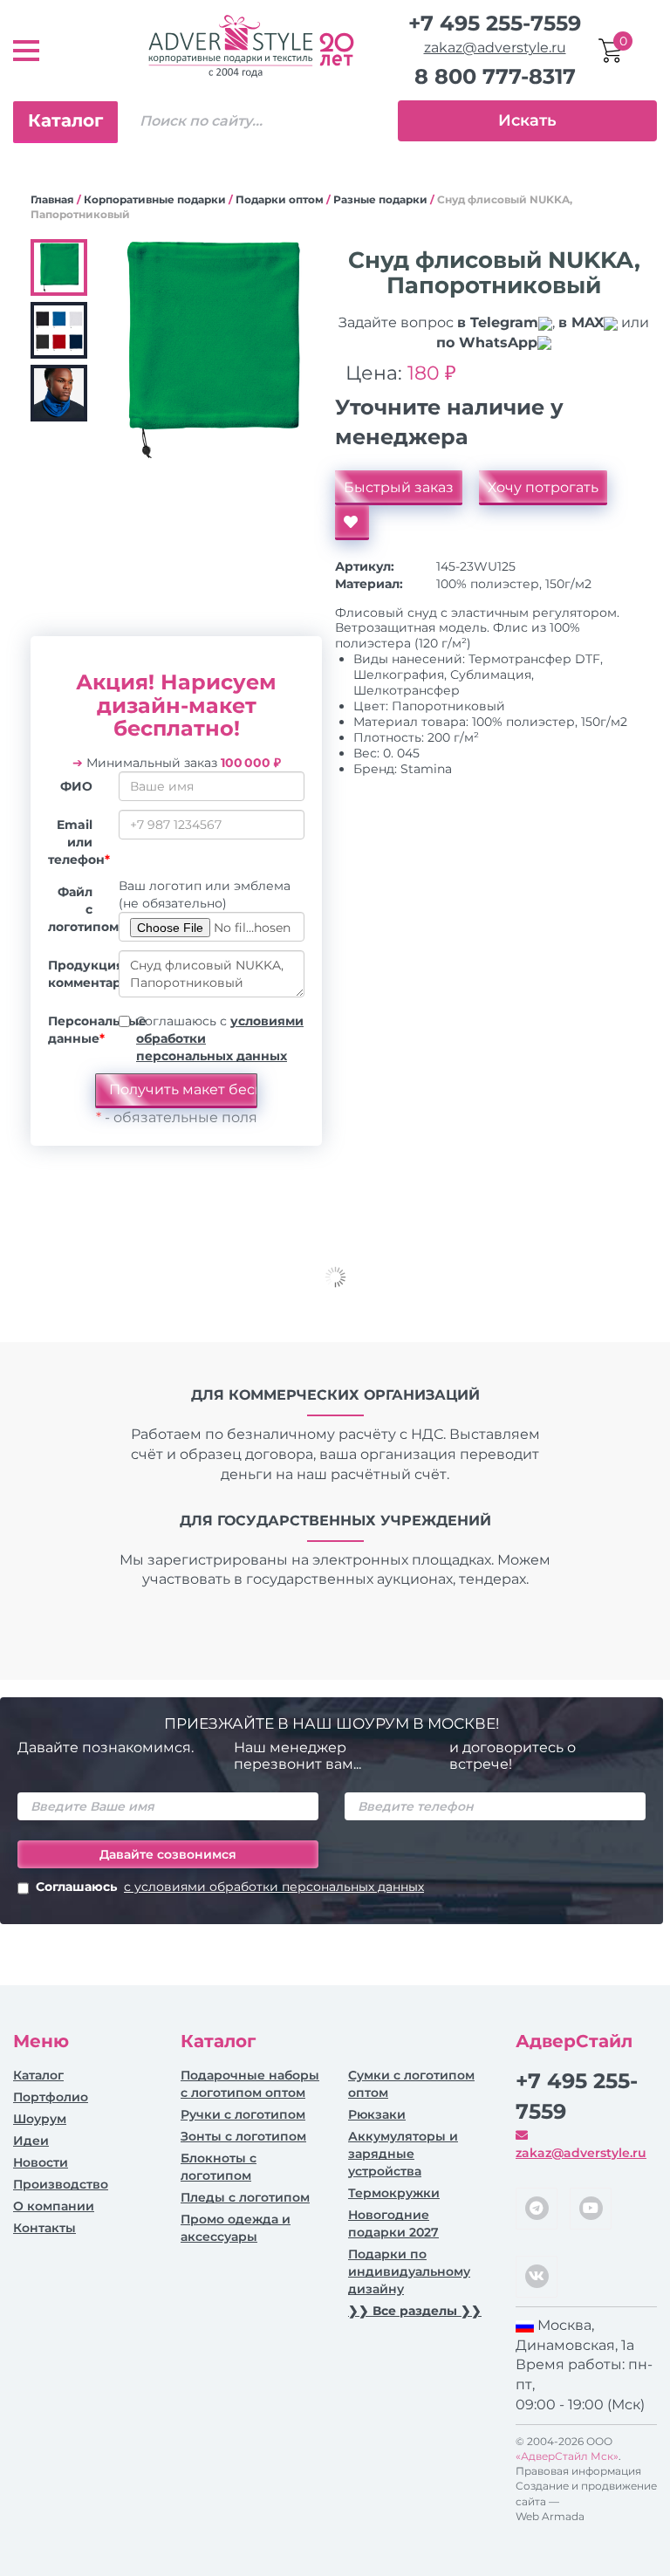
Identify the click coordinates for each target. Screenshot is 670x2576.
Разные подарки (380, 199)
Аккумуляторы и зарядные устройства (403, 2154)
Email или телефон (77, 842)
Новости (41, 2162)
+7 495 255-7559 (495, 23)
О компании (54, 2206)
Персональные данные (77, 1030)
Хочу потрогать (543, 487)
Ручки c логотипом (243, 2114)
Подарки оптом (280, 199)
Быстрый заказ (399, 487)
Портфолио (51, 2097)
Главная (52, 199)
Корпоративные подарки (155, 199)
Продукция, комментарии (77, 974)
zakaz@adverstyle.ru (495, 48)
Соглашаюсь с (220, 1038)
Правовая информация (578, 2471)
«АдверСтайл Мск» (567, 2456)
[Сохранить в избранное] (352, 523)
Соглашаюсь (230, 1887)
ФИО (76, 786)
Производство (61, 2184)
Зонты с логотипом (243, 2136)
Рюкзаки (377, 2114)
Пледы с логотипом (245, 2197)
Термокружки (394, 2193)
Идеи (31, 2141)
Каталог (65, 120)
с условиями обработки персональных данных (274, 1887)
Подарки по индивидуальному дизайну (409, 2271)
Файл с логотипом (77, 909)
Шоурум (40, 2119)
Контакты (44, 2228)
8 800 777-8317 (495, 76)
